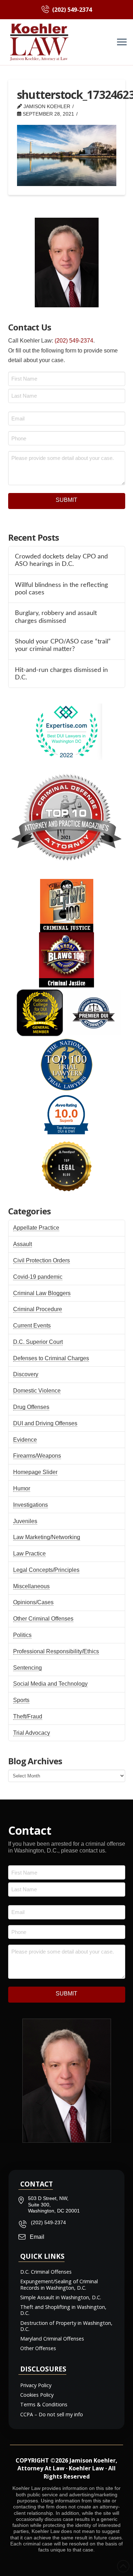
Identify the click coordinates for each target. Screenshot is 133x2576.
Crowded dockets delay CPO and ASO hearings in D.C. (61, 560)
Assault (23, 1244)
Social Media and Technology (50, 1684)
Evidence (25, 1440)
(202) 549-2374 (74, 341)
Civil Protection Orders (41, 1260)
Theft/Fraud (28, 1716)
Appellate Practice (36, 1228)
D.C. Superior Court (38, 1342)
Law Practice (29, 1554)
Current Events (32, 1326)
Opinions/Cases (33, 1602)
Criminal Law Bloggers (42, 1293)
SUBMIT (66, 500)
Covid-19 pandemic (38, 1277)
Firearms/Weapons (37, 1456)
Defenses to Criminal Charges (51, 1358)
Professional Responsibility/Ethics (56, 1651)
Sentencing (27, 1668)
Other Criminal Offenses (43, 1619)
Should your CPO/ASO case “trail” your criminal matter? (63, 645)
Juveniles (25, 1521)
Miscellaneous (31, 1586)
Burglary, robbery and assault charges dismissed (56, 617)
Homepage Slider (35, 1472)
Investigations (31, 1505)
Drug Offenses (31, 1407)
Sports (21, 1700)
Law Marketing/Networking (47, 1537)
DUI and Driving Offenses (45, 1423)
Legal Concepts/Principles (46, 1570)
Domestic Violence (37, 1391)
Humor (22, 1488)
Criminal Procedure (38, 1309)
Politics (22, 1635)
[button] (122, 42)
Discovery (26, 1374)
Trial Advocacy (32, 1733)
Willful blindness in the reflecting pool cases (61, 589)
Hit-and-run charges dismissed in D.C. (61, 674)
